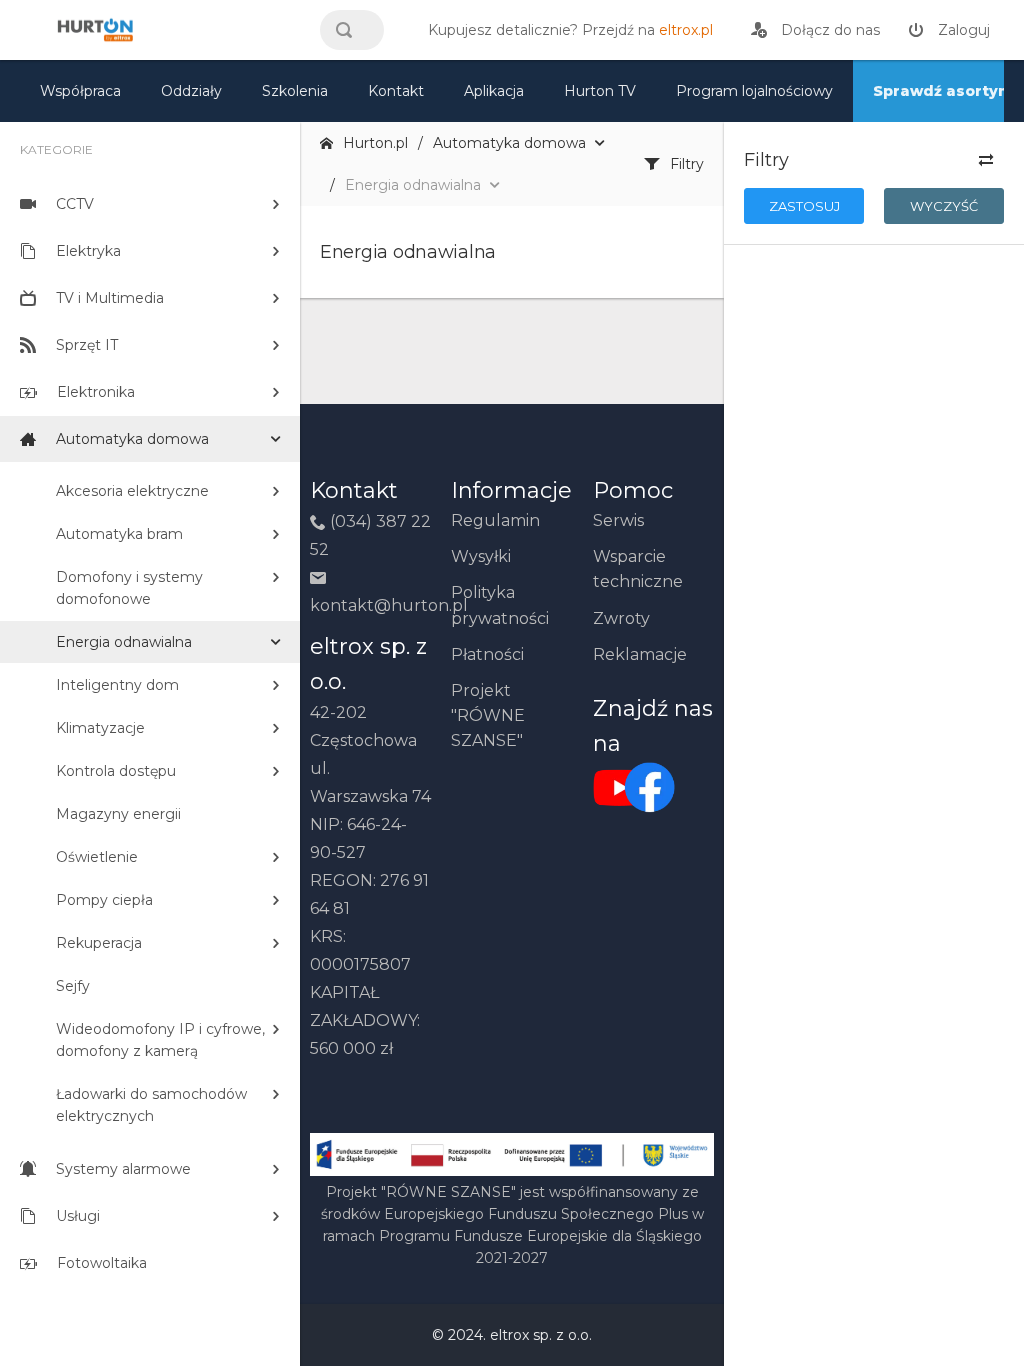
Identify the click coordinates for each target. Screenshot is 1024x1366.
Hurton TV (600, 91)
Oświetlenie (97, 857)
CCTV (75, 204)
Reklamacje (640, 654)
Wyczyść (944, 206)
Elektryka (88, 251)
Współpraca (80, 91)
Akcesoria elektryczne (132, 491)
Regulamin (495, 520)
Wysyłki (481, 556)
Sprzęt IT (87, 345)
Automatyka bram (119, 534)
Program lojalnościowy (754, 91)
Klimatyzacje (100, 728)
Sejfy (73, 986)
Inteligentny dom (117, 685)
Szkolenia (295, 91)
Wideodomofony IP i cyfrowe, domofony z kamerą (160, 1040)
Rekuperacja (99, 943)
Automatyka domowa (132, 439)
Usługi (78, 1216)
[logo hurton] (650, 786)
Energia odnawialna (124, 642)
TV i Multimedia (110, 298)
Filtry (687, 164)
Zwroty (621, 618)
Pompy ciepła (104, 900)
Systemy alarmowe (123, 1169)
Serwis (618, 520)
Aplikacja (494, 91)
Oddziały (191, 91)
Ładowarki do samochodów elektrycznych (151, 1105)
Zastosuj (804, 206)
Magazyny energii (118, 814)
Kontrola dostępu (116, 771)
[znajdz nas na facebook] (620, 786)
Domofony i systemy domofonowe (129, 588)
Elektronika (96, 392)
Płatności (487, 654)
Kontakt (396, 91)
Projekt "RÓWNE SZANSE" (488, 715)
